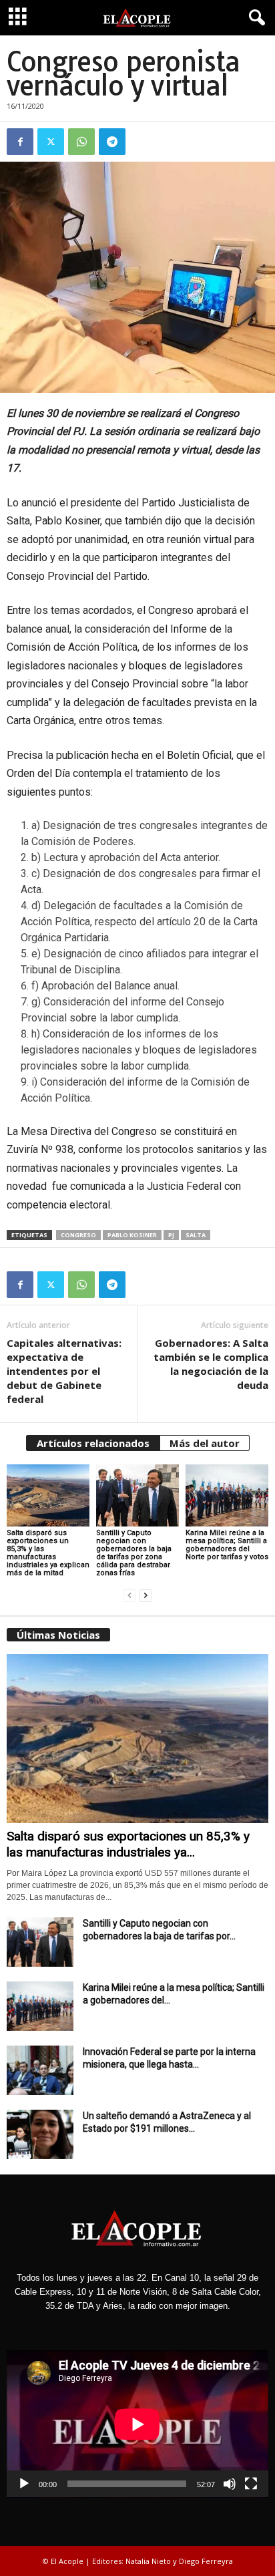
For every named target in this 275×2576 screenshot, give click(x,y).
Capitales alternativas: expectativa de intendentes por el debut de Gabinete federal (64, 1371)
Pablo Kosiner (132, 1235)
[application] (137, 2424)
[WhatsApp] (81, 142)
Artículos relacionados (93, 1443)
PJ (171, 1235)
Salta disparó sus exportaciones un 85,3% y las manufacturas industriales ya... (128, 1844)
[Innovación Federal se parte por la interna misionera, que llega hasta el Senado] (40, 2071)
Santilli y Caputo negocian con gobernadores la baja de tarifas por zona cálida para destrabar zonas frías (134, 1553)
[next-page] (146, 1596)
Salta (196, 1235)
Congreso (78, 1235)
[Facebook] (20, 142)
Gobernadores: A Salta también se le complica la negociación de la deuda (211, 1364)
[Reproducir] (24, 2484)
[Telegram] (112, 142)
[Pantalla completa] (251, 2484)
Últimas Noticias (58, 1635)
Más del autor (205, 1443)
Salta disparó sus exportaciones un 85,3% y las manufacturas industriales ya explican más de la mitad (48, 1553)
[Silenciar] (230, 2484)
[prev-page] (129, 1596)
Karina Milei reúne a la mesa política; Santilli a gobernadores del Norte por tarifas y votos (227, 1545)
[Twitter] (51, 142)
